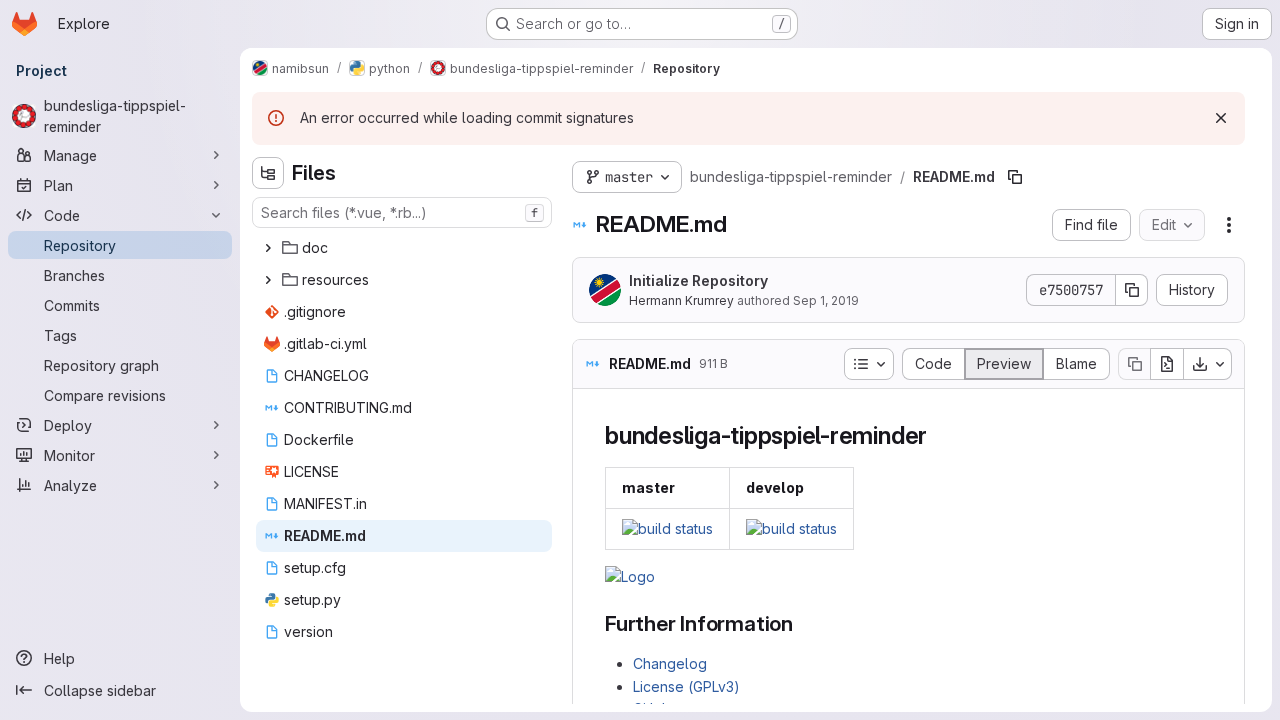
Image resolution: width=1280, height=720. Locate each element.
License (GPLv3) (686, 686)
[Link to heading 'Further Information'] (804, 623)
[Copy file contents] (1134, 364)
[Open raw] (1167, 364)
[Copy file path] (1015, 177)
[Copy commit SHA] (1132, 290)
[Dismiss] (1221, 118)
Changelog (670, 663)
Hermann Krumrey (681, 300)
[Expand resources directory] (268, 280)
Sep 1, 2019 (826, 300)
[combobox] (402, 212)
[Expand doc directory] (268, 248)
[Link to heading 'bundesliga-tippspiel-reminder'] (940, 435)
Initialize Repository (698, 280)
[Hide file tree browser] (268, 173)
